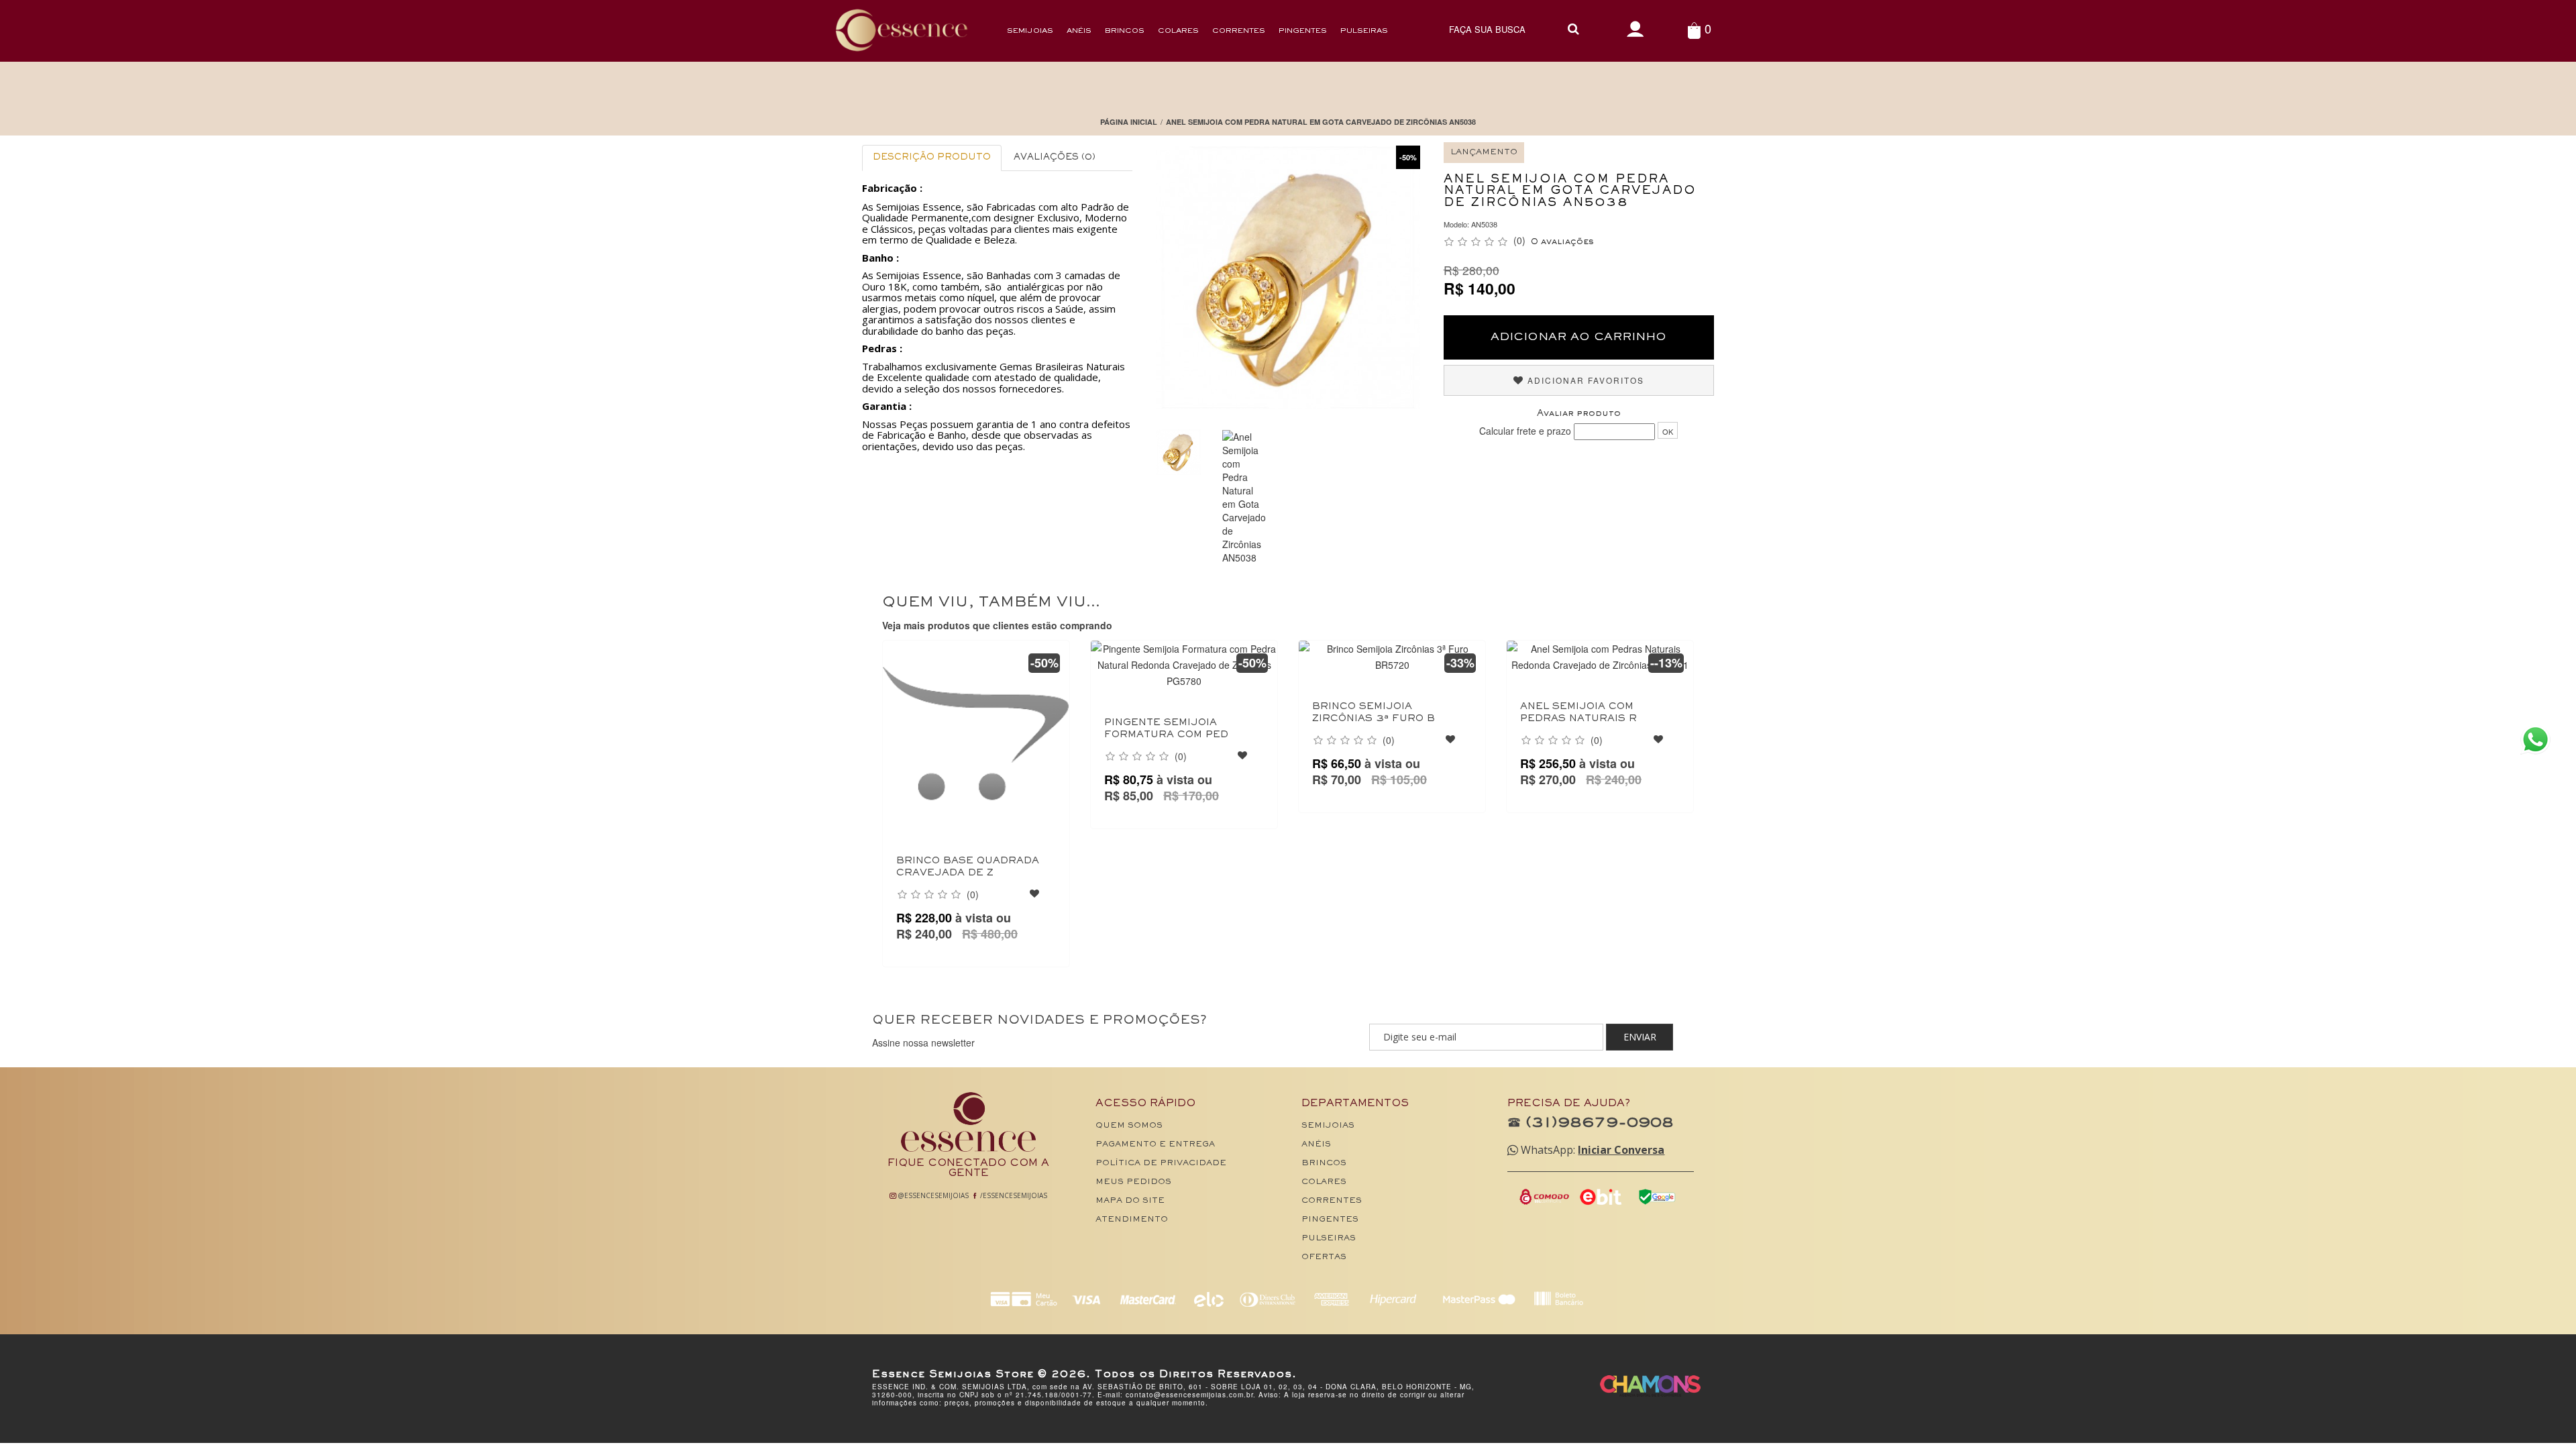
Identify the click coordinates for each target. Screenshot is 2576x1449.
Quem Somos (1129, 1126)
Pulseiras (1364, 31)
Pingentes (1303, 31)
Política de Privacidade (1161, 1164)
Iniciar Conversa (1621, 1150)
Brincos (1125, 31)
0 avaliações (1562, 242)
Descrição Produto (932, 158)
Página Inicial (1129, 122)
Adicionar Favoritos (1584, 380)
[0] (1694, 30)
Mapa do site (1130, 1201)
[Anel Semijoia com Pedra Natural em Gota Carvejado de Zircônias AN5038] (1244, 497)
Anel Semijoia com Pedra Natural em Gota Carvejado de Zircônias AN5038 (1321, 122)
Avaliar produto (1579, 414)
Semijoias (1030, 31)
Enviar (1640, 1037)
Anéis (1079, 31)
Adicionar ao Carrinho (1578, 337)
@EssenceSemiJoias (932, 1195)
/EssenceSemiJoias (1013, 1195)
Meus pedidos (1133, 1182)
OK (1668, 431)
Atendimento (1132, 1220)
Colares (1178, 31)
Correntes (1239, 31)
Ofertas (1324, 1257)
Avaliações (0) (1055, 158)
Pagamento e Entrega (1155, 1145)
